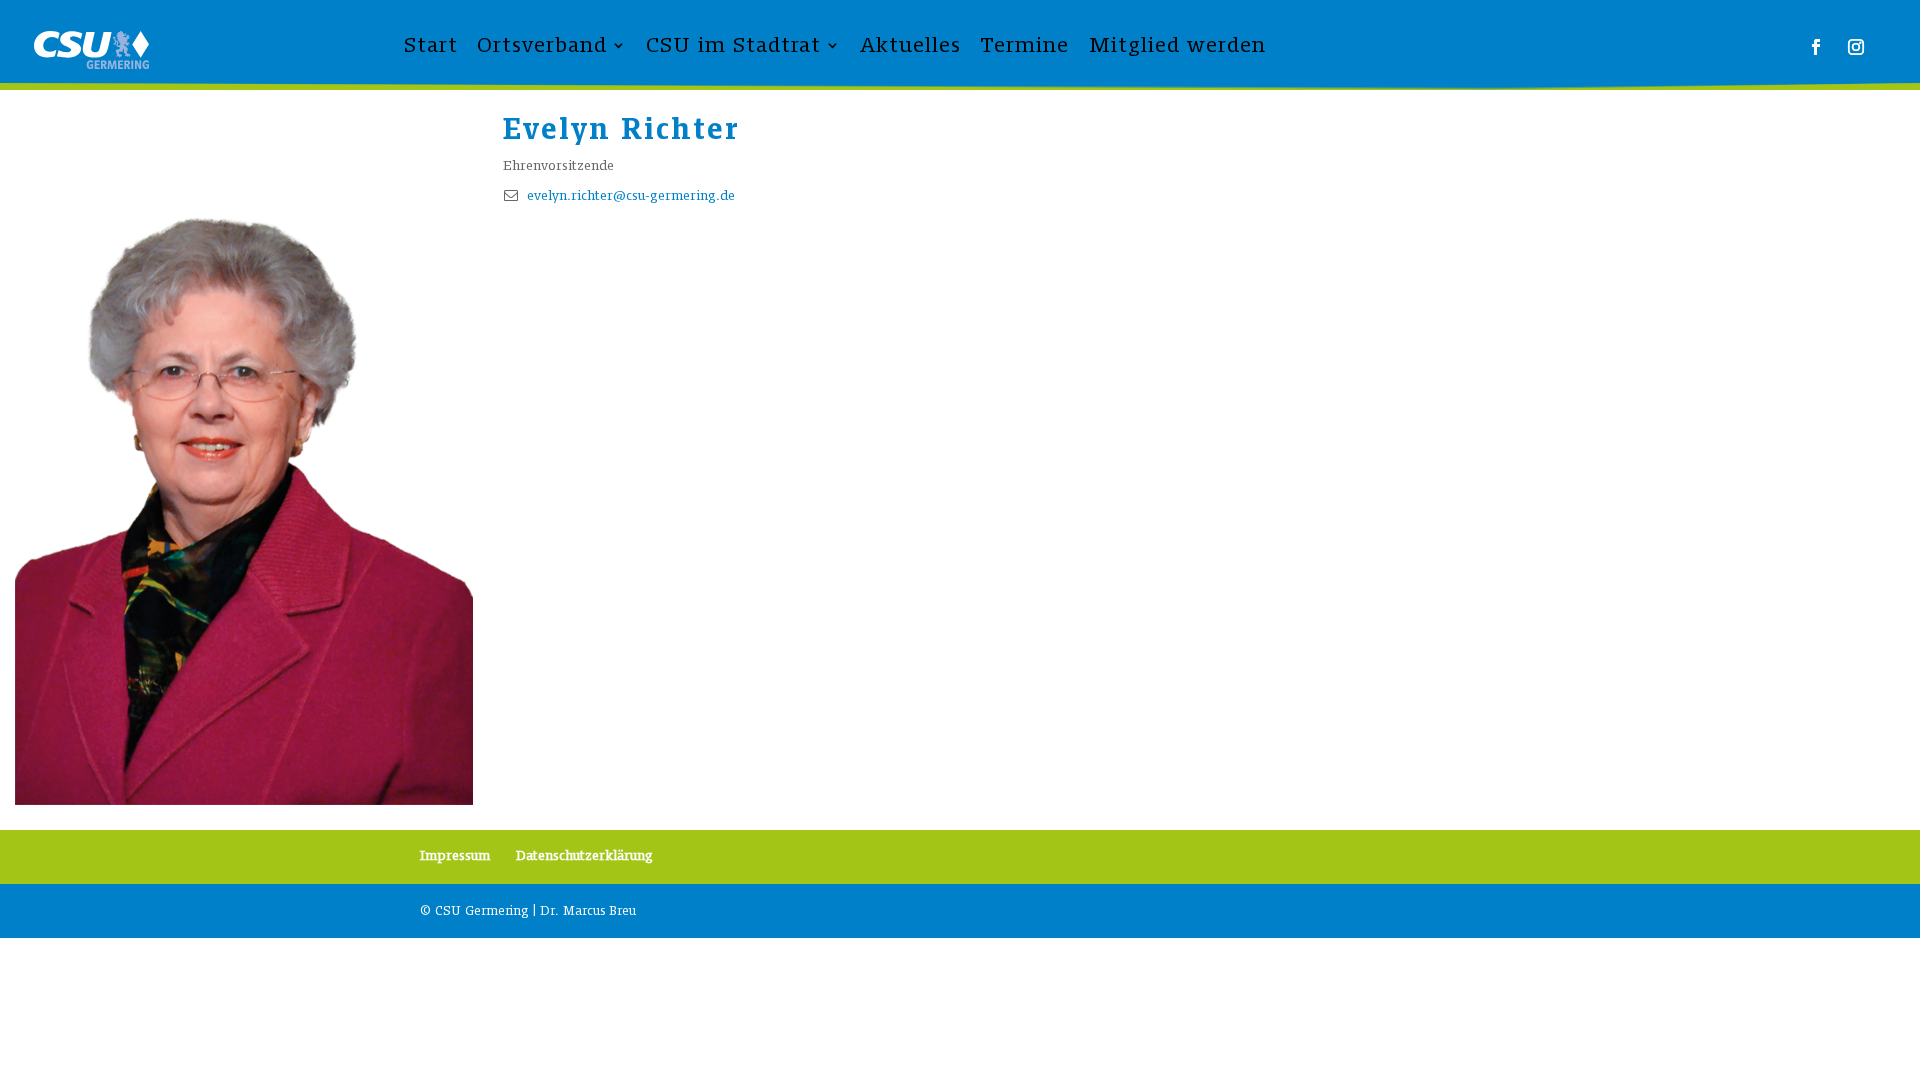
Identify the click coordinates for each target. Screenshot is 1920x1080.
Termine (1024, 45)
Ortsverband (542, 45)
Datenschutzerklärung (584, 856)
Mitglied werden (1177, 45)
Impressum (455, 856)
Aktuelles (910, 45)
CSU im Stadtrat (733, 45)
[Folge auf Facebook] (1816, 47)
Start (431, 45)
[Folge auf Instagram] (1856, 47)
